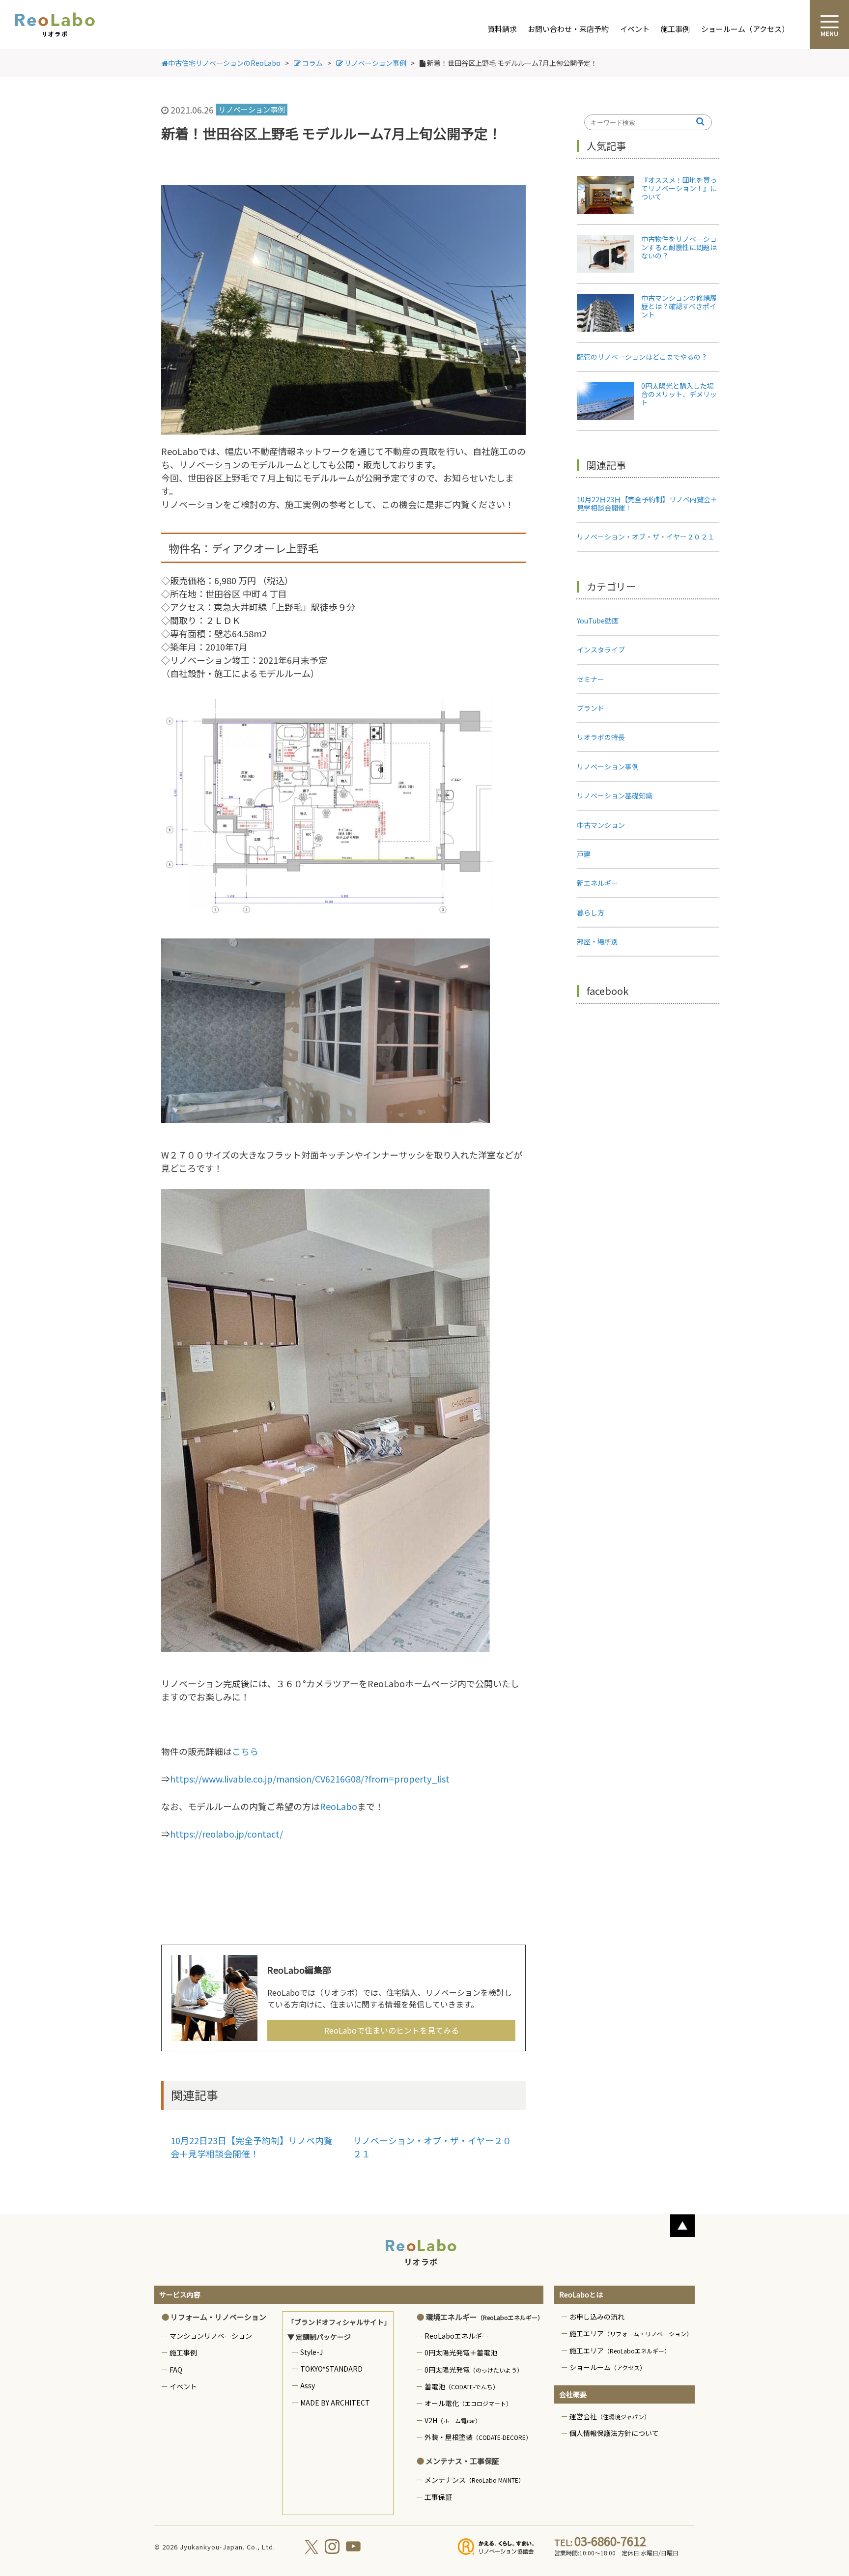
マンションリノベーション (211, 2336)
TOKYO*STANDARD (331, 2369)
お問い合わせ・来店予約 (568, 29)
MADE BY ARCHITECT (335, 2403)
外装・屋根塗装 (478, 2437)
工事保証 (438, 2497)
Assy (308, 2385)
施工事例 (675, 29)
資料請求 (502, 29)
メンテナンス (474, 2480)
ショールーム (608, 2367)
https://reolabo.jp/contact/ (226, 1834)
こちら (245, 1751)
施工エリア (631, 2333)
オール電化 (468, 2403)
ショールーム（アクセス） (745, 29)
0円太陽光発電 (474, 2370)
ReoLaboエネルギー (457, 2336)
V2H (453, 2420)
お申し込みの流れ (597, 2317)
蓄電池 (462, 2386)
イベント (635, 29)
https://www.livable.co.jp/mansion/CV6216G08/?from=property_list (310, 1779)
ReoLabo (339, 1806)
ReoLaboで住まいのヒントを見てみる (392, 2030)
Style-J (311, 2352)
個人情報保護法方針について (614, 2433)
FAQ (176, 2370)
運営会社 (610, 2416)
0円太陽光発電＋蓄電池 (461, 2352)
